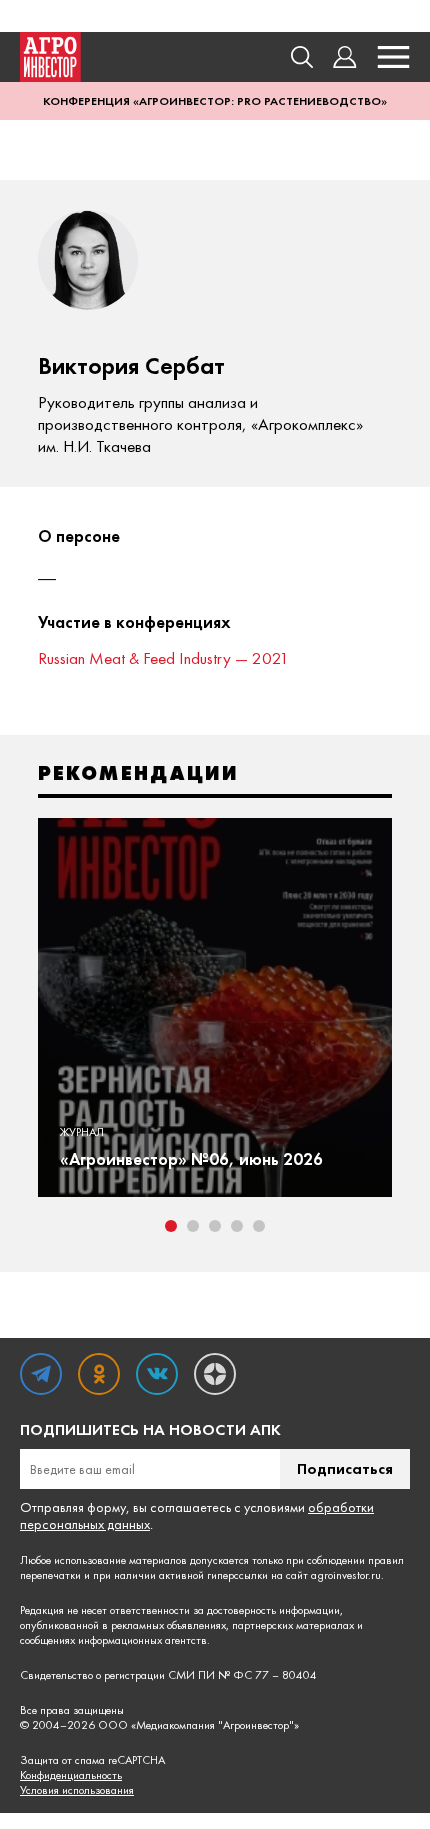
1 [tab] (171, 1226)
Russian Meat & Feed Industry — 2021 (163, 658)
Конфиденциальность (71, 1775)
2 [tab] (193, 1226)
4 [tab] (237, 1226)
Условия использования (77, 1790)
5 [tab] (259, 1226)
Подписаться (345, 1468)
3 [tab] (215, 1226)
